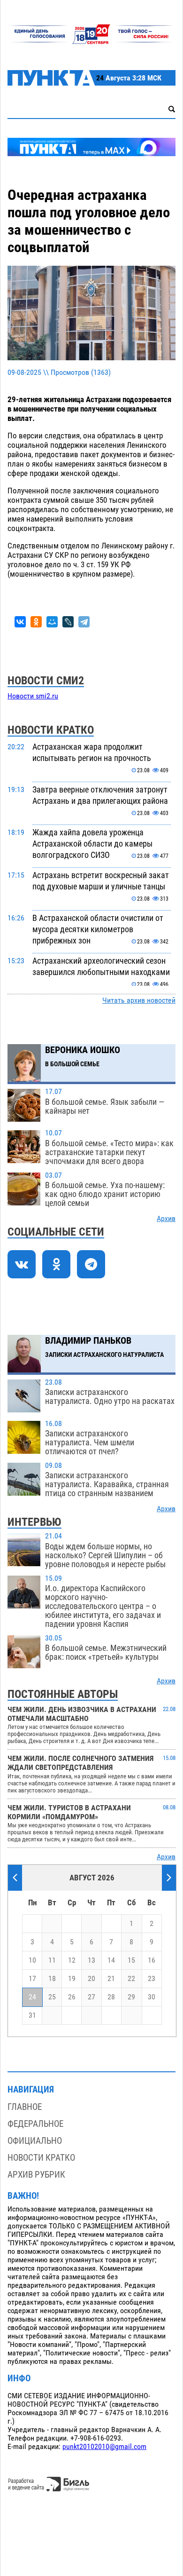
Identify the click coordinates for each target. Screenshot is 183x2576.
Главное (25, 2107)
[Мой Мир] (52, 622)
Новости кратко (41, 2158)
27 (91, 1997)
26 (72, 1997)
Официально (35, 2141)
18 (52, 1979)
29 (131, 1997)
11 (52, 1960)
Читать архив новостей (139, 1000)
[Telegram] (84, 622)
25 (52, 1997)
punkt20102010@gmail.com (104, 2447)
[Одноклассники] (36, 622)
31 (32, 2015)
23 (152, 1979)
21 (111, 1979)
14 (111, 1960)
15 (131, 1960)
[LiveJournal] (68, 622)
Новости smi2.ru (33, 696)
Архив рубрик (36, 2175)
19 (72, 1979)
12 (72, 1960)
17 (32, 1979)
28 (111, 1997)
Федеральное (35, 2124)
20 (91, 1979)
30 (152, 1997)
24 (32, 1997)
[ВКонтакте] (20, 622)
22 (131, 1979)
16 (152, 1960)
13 (91, 1960)
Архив (166, 1219)
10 (32, 1960)
